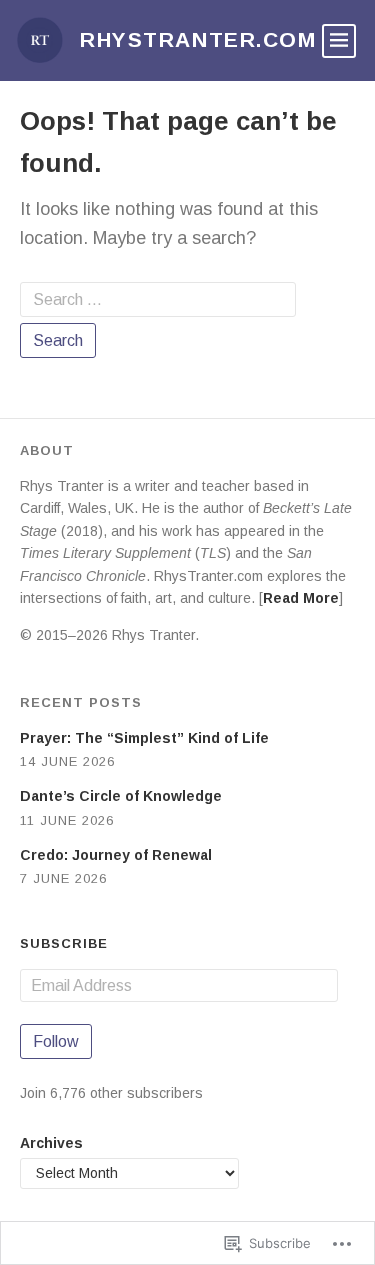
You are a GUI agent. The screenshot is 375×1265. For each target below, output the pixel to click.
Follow (56, 1041)
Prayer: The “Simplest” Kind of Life (144, 738)
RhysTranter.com (198, 39)
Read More (301, 598)
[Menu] (339, 41)
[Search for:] (158, 299)
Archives (51, 1143)
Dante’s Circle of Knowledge (121, 796)
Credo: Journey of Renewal (116, 855)
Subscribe (64, 943)
